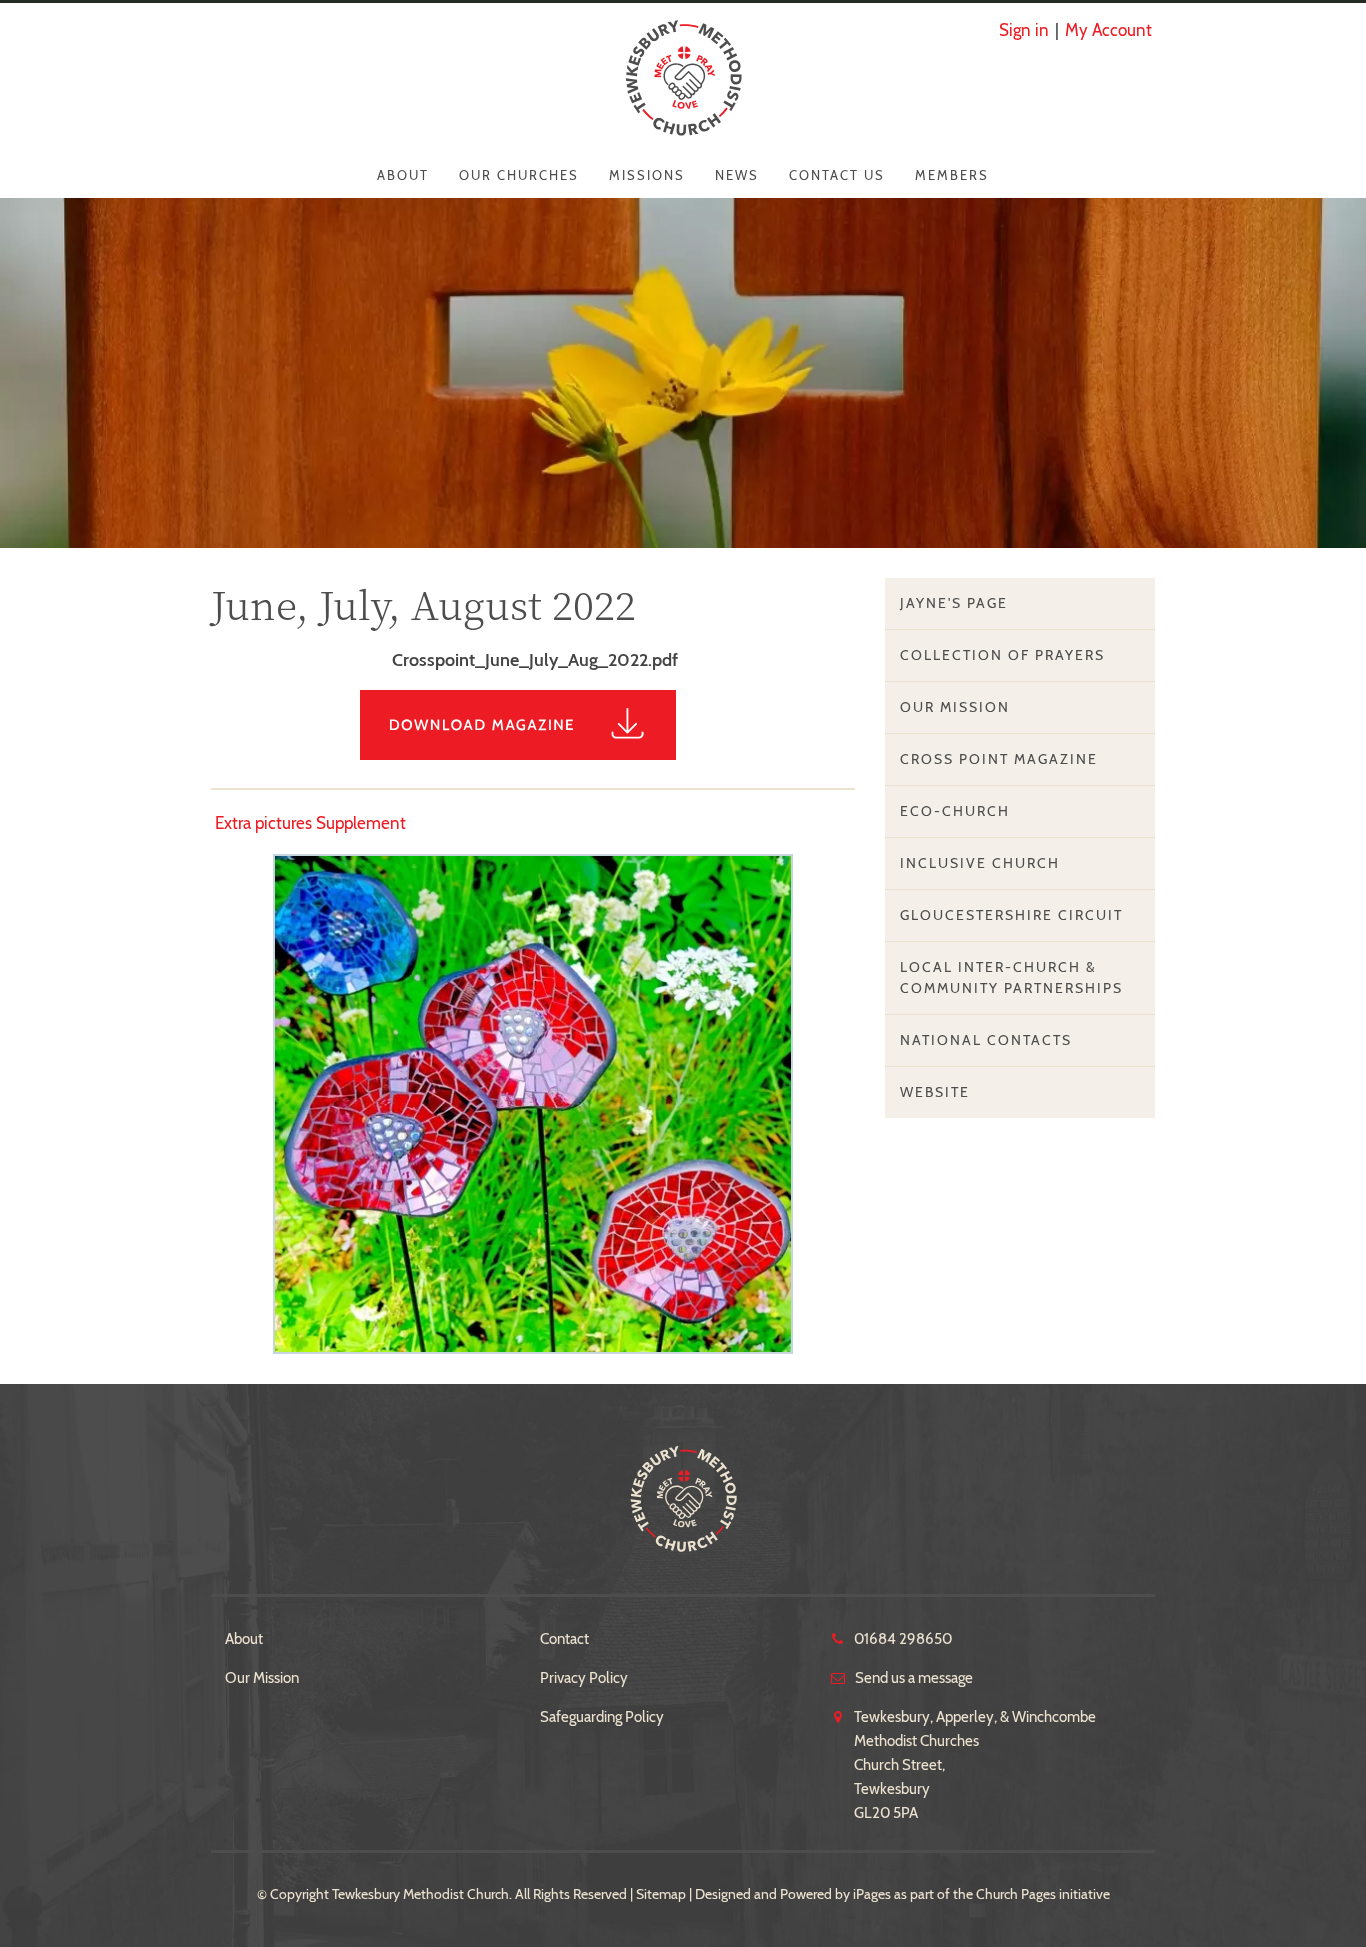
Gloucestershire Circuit (1011, 915)
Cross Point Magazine (999, 759)
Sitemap (661, 1894)
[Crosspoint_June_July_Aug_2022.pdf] (533, 754)
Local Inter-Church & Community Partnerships (1011, 977)
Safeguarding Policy (602, 1717)
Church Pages (1016, 1894)
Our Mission (955, 707)
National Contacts (986, 1040)
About (403, 175)
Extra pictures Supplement (310, 823)
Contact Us (837, 175)
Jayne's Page (954, 603)
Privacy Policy (584, 1678)
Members (952, 175)
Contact (564, 1639)
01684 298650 (903, 1639)
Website (935, 1092)
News (737, 175)
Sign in (1024, 30)
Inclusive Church (980, 863)
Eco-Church (955, 811)
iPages (872, 1894)
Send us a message (914, 1678)
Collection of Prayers (1002, 655)
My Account (1108, 30)
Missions (647, 175)
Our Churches (519, 175)
